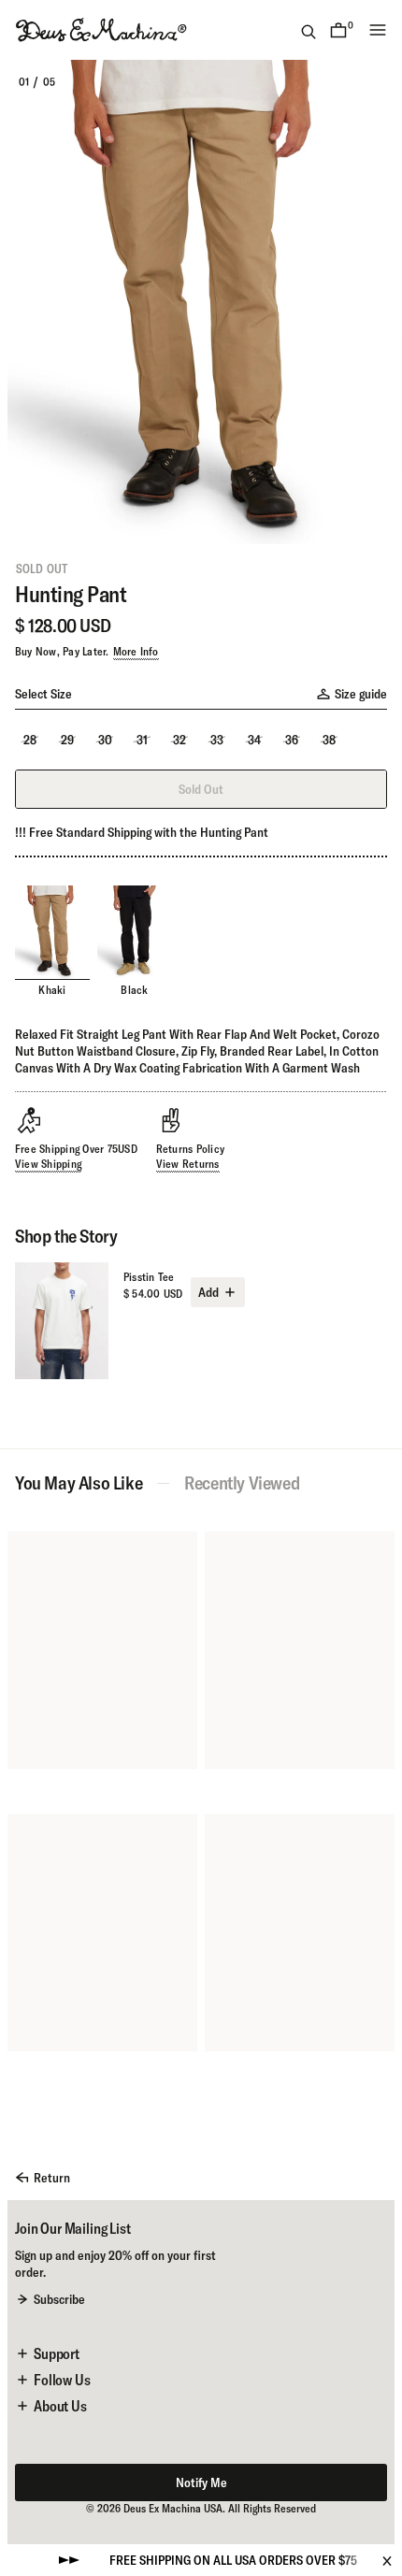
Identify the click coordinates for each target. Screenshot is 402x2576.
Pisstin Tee (149, 1277)
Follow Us (62, 2380)
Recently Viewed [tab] (242, 1483)
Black (134, 990)
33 (217, 740)
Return (52, 2178)
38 (329, 740)
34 (254, 740)
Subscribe (59, 2299)
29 (67, 740)
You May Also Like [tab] (79, 1483)
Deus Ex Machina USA (173, 2508)
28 (30, 740)
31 (142, 740)
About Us (60, 2406)
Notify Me (201, 2482)
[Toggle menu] (378, 30)
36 (292, 740)
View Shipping (48, 1164)
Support (57, 2353)
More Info (136, 651)
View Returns (188, 1164)
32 (179, 740)
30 (105, 740)
